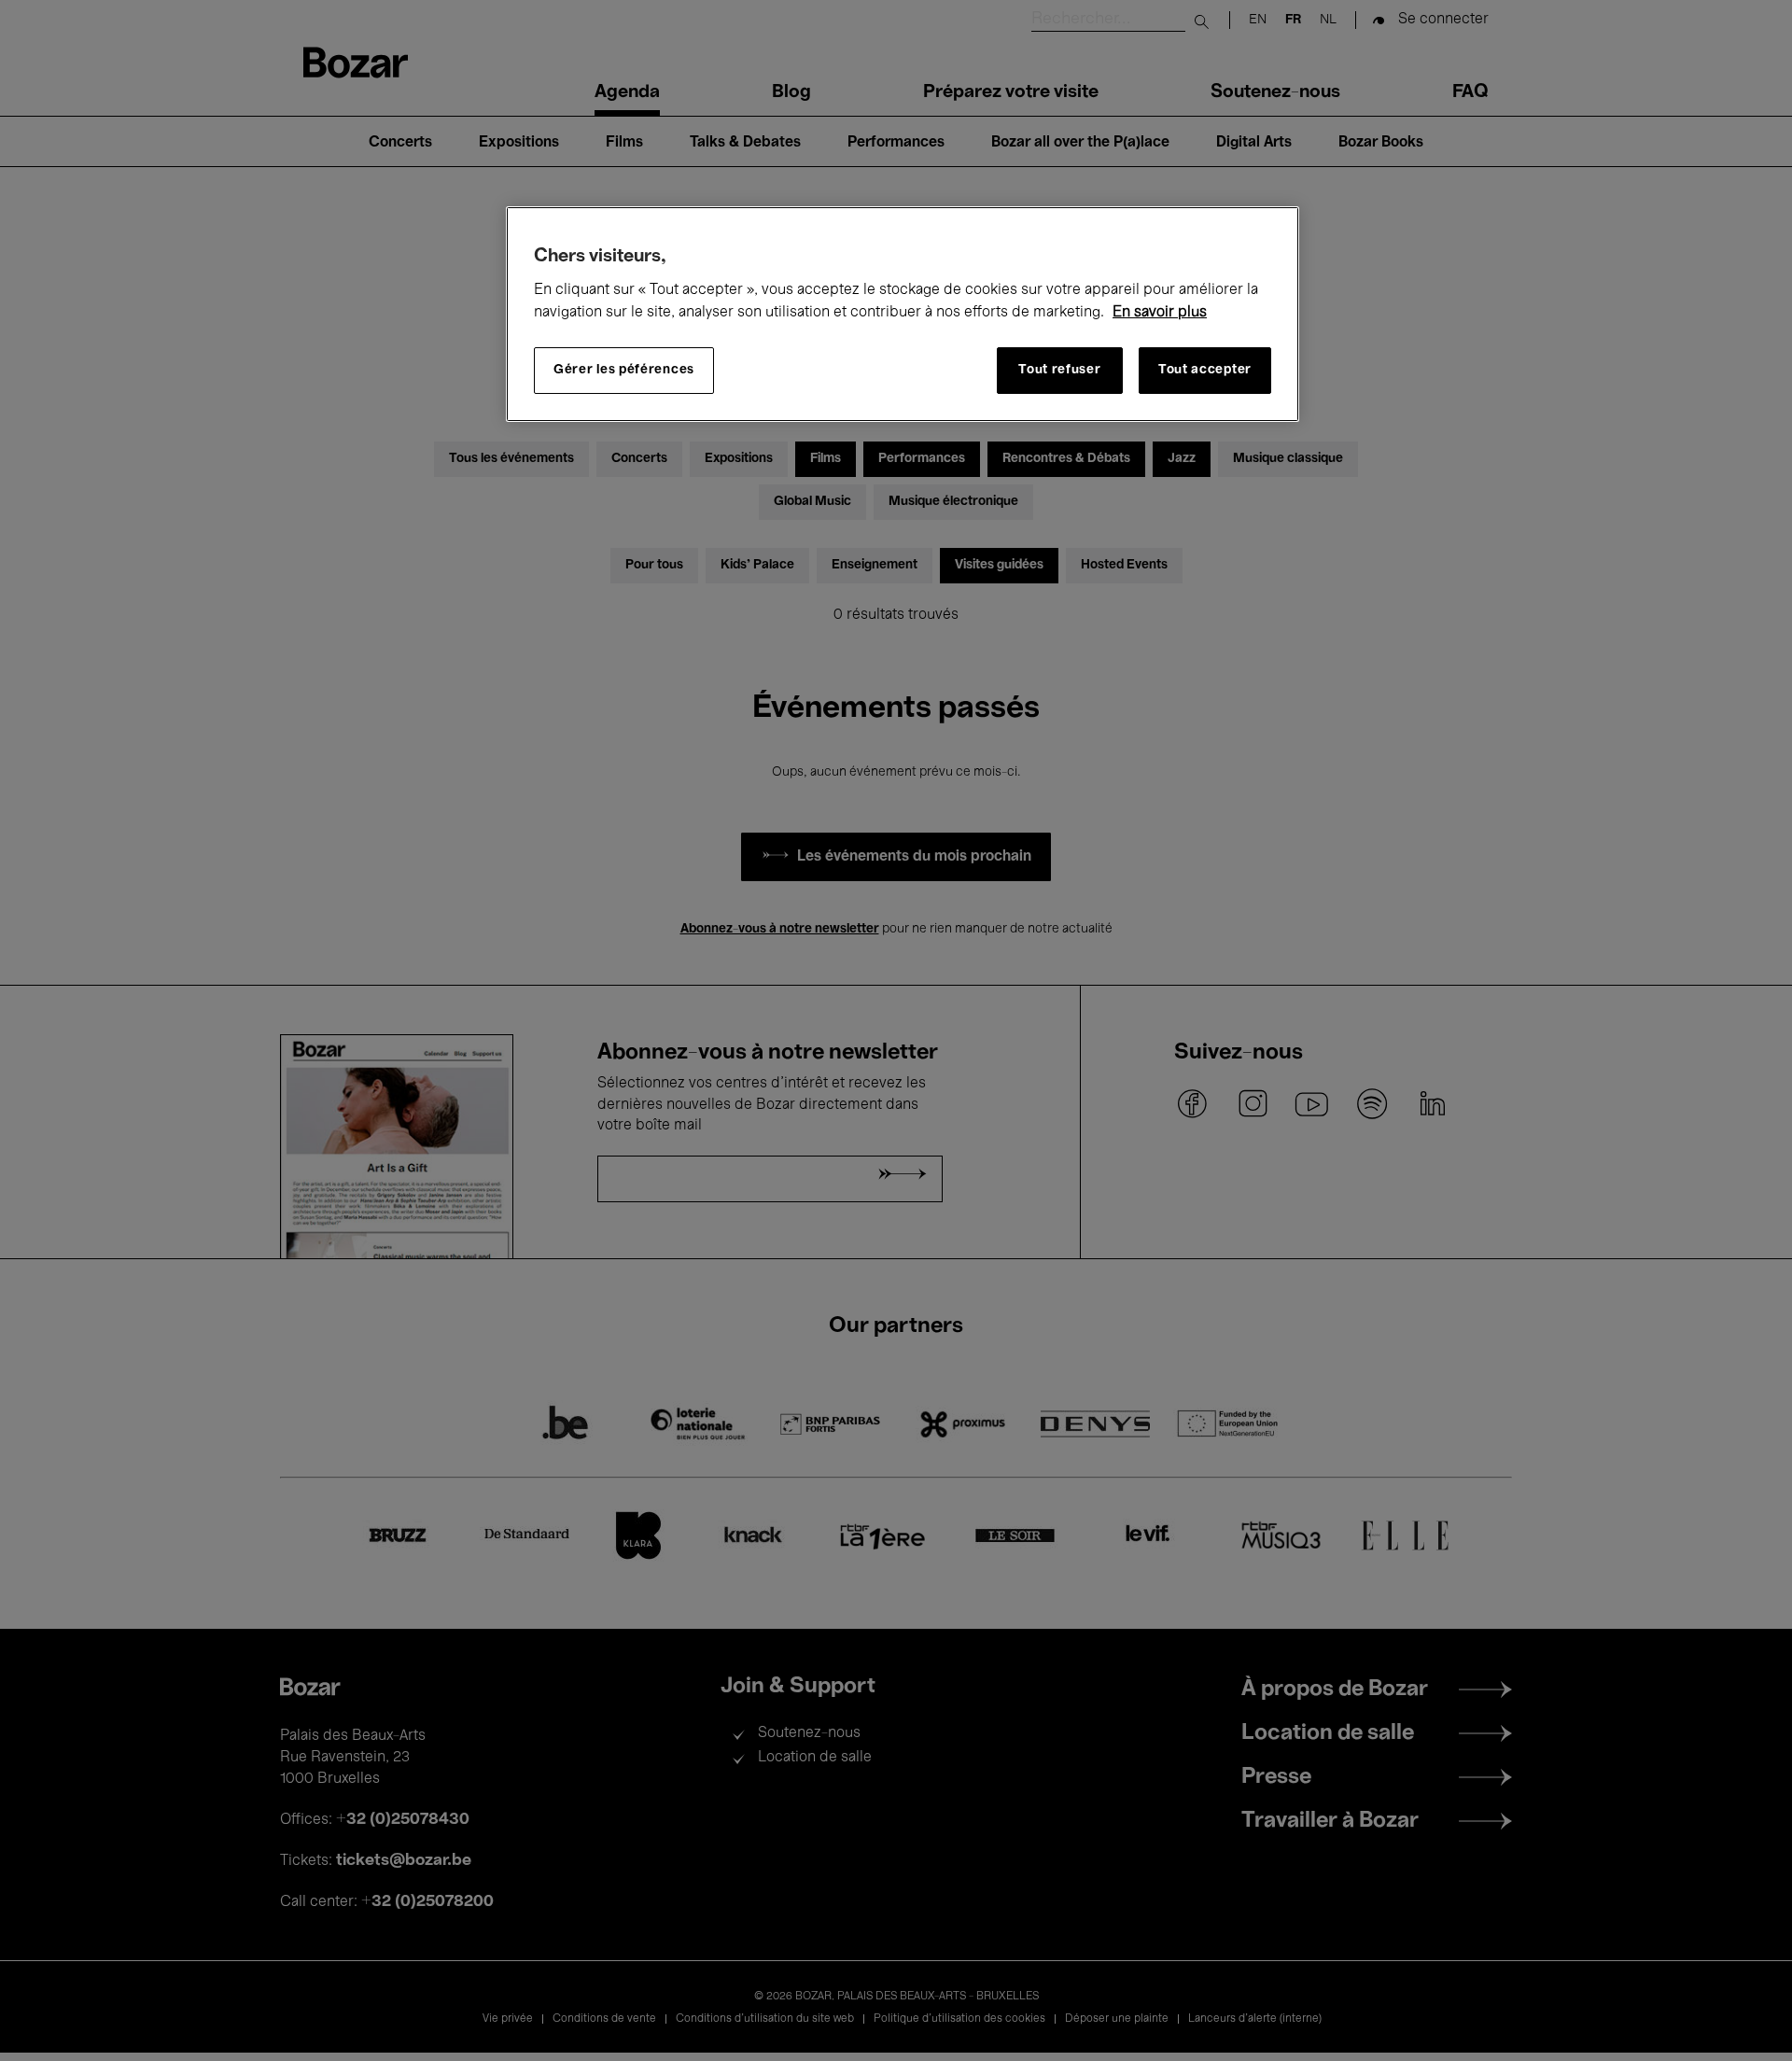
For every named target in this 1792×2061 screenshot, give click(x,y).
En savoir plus (1160, 313)
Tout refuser (1059, 370)
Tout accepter (1205, 370)
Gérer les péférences (624, 370)
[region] (903, 314)
